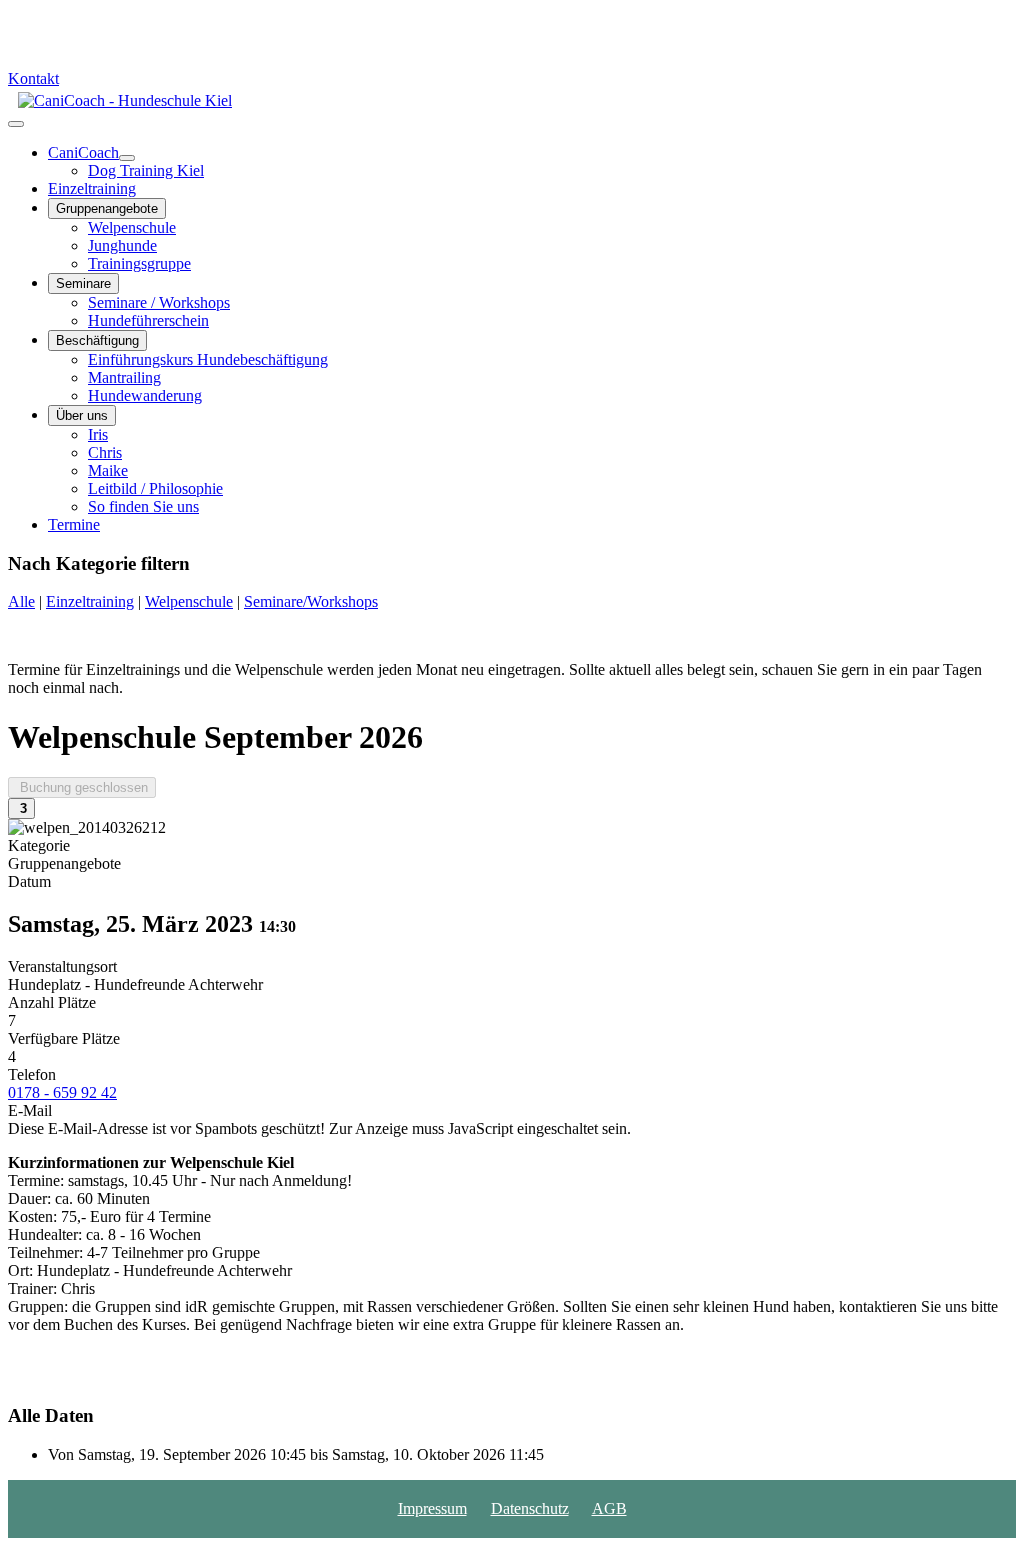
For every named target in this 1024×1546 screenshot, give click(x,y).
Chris (105, 452)
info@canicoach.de (89, 32)
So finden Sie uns (143, 506)
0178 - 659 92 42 (82, 50)
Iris (98, 434)
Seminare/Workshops (311, 601)
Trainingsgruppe (139, 263)
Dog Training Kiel (146, 170)
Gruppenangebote (107, 208)
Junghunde (122, 245)
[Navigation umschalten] (16, 124)
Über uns (82, 415)
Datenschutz (530, 1508)
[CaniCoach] (127, 158)
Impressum (432, 1508)
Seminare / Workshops (159, 302)
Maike (108, 470)
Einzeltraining (92, 188)
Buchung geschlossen (82, 787)
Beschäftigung (97, 340)
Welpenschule (132, 227)
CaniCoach (83, 152)
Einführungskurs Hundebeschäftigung (208, 359)
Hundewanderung (145, 395)
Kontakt (33, 78)
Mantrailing (124, 377)
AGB (609, 1508)
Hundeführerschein (148, 320)
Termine (74, 524)
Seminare (83, 283)
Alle (21, 601)
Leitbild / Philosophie (155, 488)
